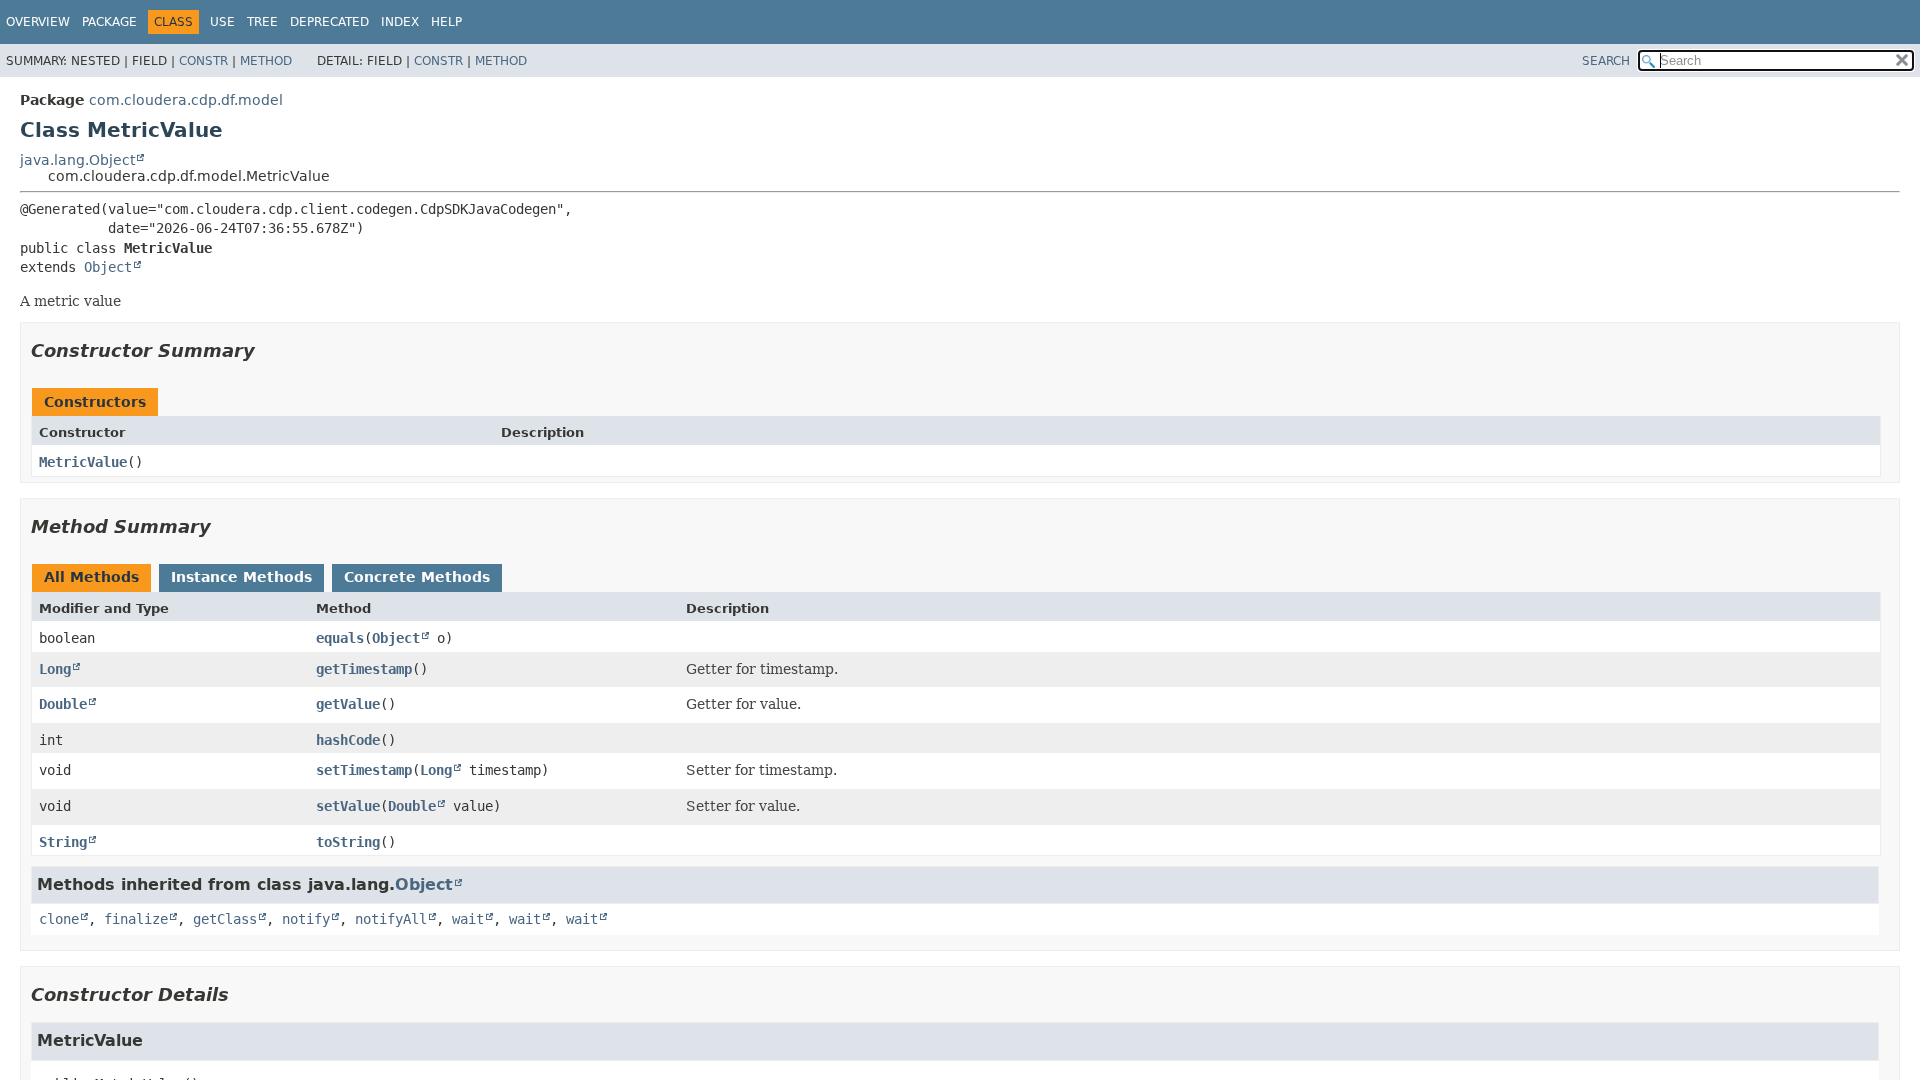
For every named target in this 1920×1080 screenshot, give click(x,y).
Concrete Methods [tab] (417, 577)
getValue (348, 704)
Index (400, 22)
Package (109, 22)
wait (468, 919)
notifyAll (391, 919)
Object (108, 267)
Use (222, 22)
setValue (348, 806)
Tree (262, 22)
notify (306, 919)
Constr (203, 61)
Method (266, 61)
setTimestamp (364, 770)
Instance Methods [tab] (241, 577)
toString (348, 842)
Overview (38, 22)
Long (55, 669)
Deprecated (329, 22)
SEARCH (1606, 61)
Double (63, 704)
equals (340, 638)
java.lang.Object (77, 160)
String (63, 842)
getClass (225, 919)
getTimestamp (364, 669)
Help (446, 22)
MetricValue (83, 462)
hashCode (348, 740)
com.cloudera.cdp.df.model (186, 100)
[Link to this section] (269, 350)
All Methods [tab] (91, 577)
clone (59, 919)
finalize (136, 919)
